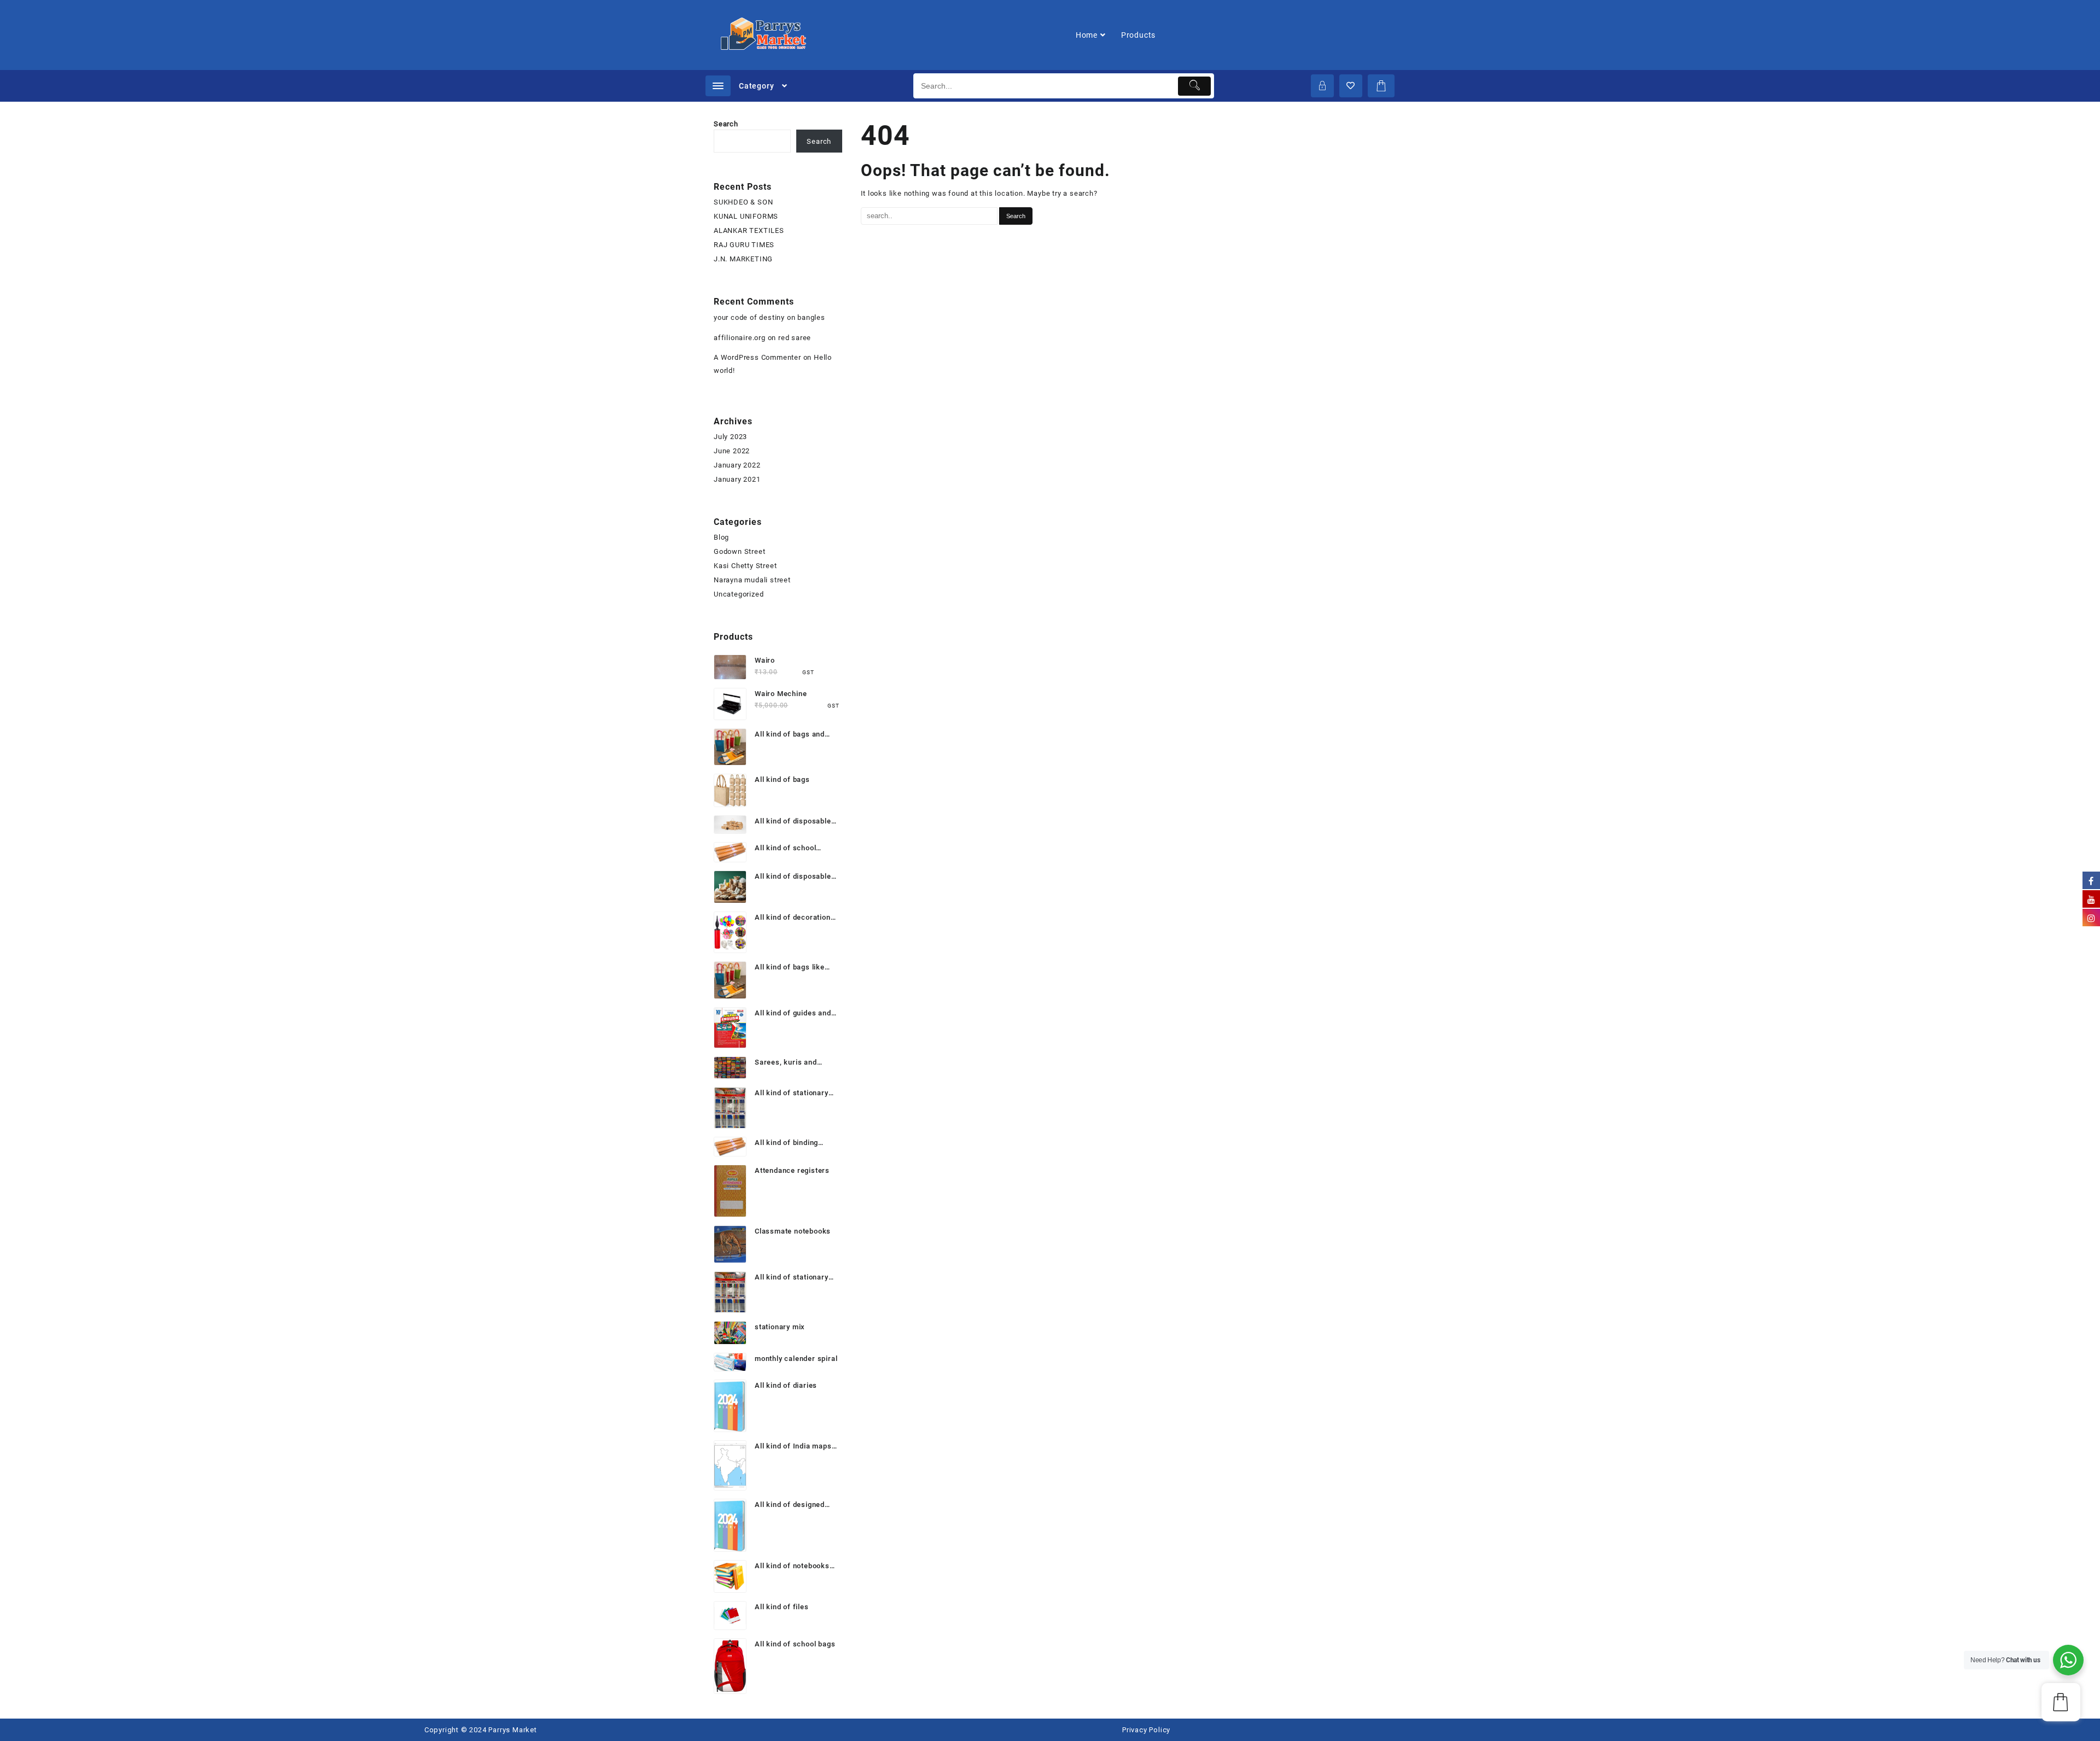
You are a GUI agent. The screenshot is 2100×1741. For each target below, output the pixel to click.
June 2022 (732, 451)
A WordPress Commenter (757, 357)
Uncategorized (739, 594)
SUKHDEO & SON (743, 202)
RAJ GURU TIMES (744, 245)
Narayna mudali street (752, 580)
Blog (721, 537)
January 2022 (737, 465)
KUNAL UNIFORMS (746, 216)
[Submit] (1195, 86)
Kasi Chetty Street (745, 566)
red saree (795, 338)
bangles (811, 317)
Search (726, 124)
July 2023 (730, 437)
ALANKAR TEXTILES (749, 230)
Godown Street (739, 551)
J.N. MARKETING (743, 259)
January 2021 (737, 479)
